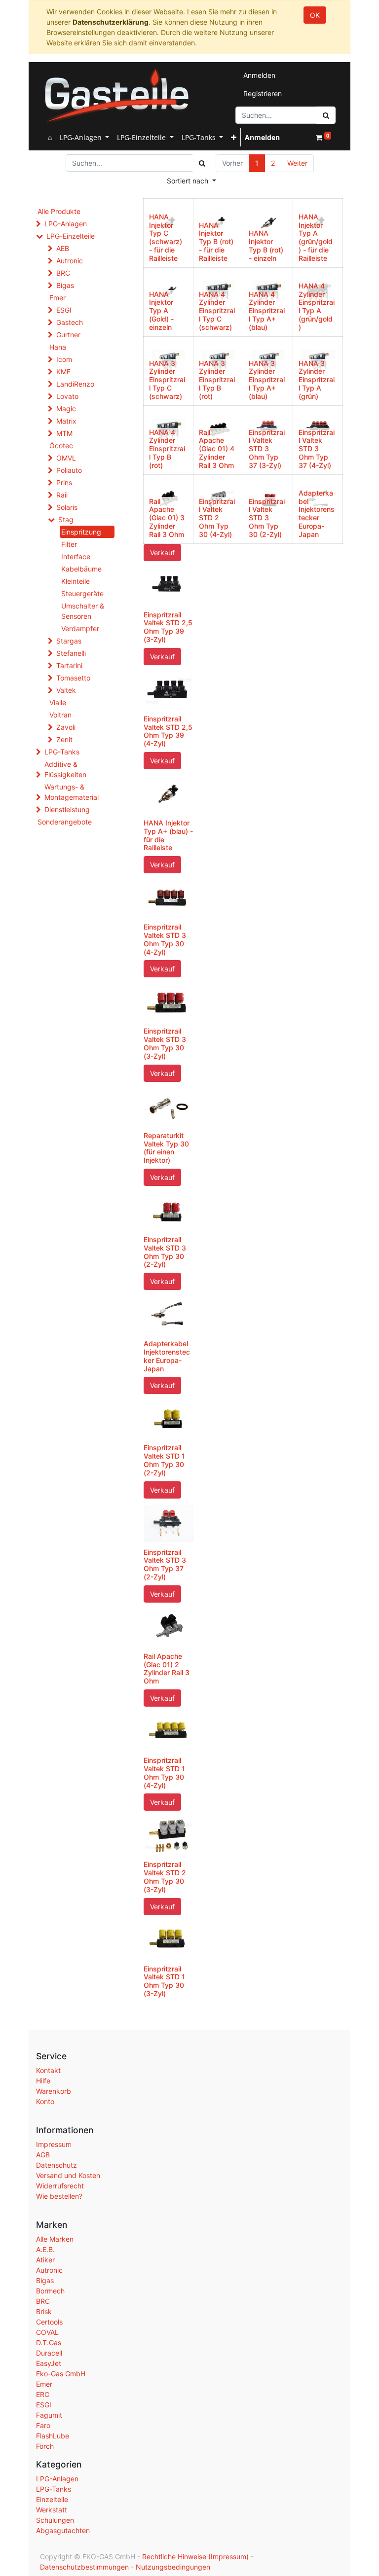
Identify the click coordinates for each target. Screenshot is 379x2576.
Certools (49, 2322)
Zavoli (66, 727)
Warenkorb (54, 2091)
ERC (43, 2394)
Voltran (60, 715)
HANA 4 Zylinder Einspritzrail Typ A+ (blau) (267, 311)
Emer (57, 298)
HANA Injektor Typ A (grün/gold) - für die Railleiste (316, 237)
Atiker (45, 2260)
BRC (63, 273)
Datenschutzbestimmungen (84, 2567)
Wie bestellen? (59, 2196)
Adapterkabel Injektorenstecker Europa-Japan (317, 514)
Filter (69, 544)
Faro (43, 2425)
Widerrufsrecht (60, 2186)
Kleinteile (76, 581)
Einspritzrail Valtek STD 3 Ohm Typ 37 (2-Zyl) (165, 1564)
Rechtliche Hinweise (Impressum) (195, 2557)
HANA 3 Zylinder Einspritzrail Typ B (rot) (217, 380)
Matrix (66, 421)
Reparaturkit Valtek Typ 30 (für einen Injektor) (166, 1148)
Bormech (50, 2291)
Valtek (66, 690)
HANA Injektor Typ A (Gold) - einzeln (161, 311)
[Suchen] (326, 115)
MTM (64, 433)
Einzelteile (52, 2499)
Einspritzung (81, 532)
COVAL (47, 2332)
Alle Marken (55, 2239)
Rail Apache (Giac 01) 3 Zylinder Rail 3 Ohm (167, 518)
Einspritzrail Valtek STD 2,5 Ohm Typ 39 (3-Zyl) (168, 627)
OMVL (66, 458)
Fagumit (49, 2415)
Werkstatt (52, 2510)
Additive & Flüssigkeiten (65, 769)
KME (63, 372)
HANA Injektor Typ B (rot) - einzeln (266, 245)
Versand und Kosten (68, 2175)
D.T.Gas (49, 2343)
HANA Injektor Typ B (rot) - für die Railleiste (216, 242)
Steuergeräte (82, 593)
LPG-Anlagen (66, 224)
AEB (63, 248)
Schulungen (55, 2520)
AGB (43, 2155)
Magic (66, 409)
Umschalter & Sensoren (83, 611)
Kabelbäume (81, 569)
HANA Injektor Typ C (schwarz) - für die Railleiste (166, 237)
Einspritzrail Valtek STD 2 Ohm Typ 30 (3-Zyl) (165, 1877)
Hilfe (43, 2081)
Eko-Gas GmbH (61, 2374)
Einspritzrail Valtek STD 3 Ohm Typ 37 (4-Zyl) (317, 449)
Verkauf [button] (162, 553)
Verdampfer (80, 628)
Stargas (69, 641)
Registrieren (263, 93)
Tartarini (69, 665)
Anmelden (259, 75)
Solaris (67, 507)
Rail (62, 495)
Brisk (44, 2311)
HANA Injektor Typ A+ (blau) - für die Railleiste (168, 835)
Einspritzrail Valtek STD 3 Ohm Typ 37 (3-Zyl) (267, 449)
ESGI (64, 310)
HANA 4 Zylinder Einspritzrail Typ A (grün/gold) (317, 306)
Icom (64, 359)
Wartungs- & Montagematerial (72, 792)
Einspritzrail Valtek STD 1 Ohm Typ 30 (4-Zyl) (164, 1772)
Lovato (67, 396)
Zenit (64, 739)
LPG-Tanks (62, 752)
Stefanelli (71, 653)
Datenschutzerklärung (111, 22)
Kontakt (48, 2070)
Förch (45, 2446)
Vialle (58, 702)
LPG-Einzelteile (71, 236)
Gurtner (68, 335)
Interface (76, 556)
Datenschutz (57, 2165)
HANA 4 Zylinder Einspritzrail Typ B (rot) (167, 449)
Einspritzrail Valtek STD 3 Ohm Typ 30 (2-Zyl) (267, 518)
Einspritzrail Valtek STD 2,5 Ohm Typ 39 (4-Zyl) (168, 731)
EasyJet (49, 2363)
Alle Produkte (59, 211)
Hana (58, 347)
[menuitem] (50, 137)
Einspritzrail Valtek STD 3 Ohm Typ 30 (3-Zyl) (165, 1043)
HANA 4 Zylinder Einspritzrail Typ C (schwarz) (217, 311)
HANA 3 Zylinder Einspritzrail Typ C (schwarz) (167, 380)
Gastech (70, 322)
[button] (234, 137)
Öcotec (61, 446)
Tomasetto (73, 678)
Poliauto (69, 470)
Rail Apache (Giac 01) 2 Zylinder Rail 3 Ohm (167, 1668)
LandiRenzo (75, 384)
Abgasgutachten (63, 2530)
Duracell (49, 2353)
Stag (66, 519)
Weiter (297, 163)
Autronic (70, 261)
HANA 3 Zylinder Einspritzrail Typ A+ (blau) (267, 380)
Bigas (65, 285)
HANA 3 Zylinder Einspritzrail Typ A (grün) (317, 380)
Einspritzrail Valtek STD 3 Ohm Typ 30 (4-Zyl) (165, 939)
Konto (45, 2101)
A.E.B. (45, 2249)
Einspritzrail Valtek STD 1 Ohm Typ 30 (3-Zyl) (164, 1981)
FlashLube (53, 2436)
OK (315, 15)
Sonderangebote (65, 822)
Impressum (54, 2144)
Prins (64, 483)
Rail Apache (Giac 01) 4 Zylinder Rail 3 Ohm (217, 449)
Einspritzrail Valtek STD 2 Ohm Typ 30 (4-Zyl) (217, 518)
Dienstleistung (67, 809)
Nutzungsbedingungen (173, 2567)
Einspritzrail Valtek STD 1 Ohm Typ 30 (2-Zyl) (164, 1460)
